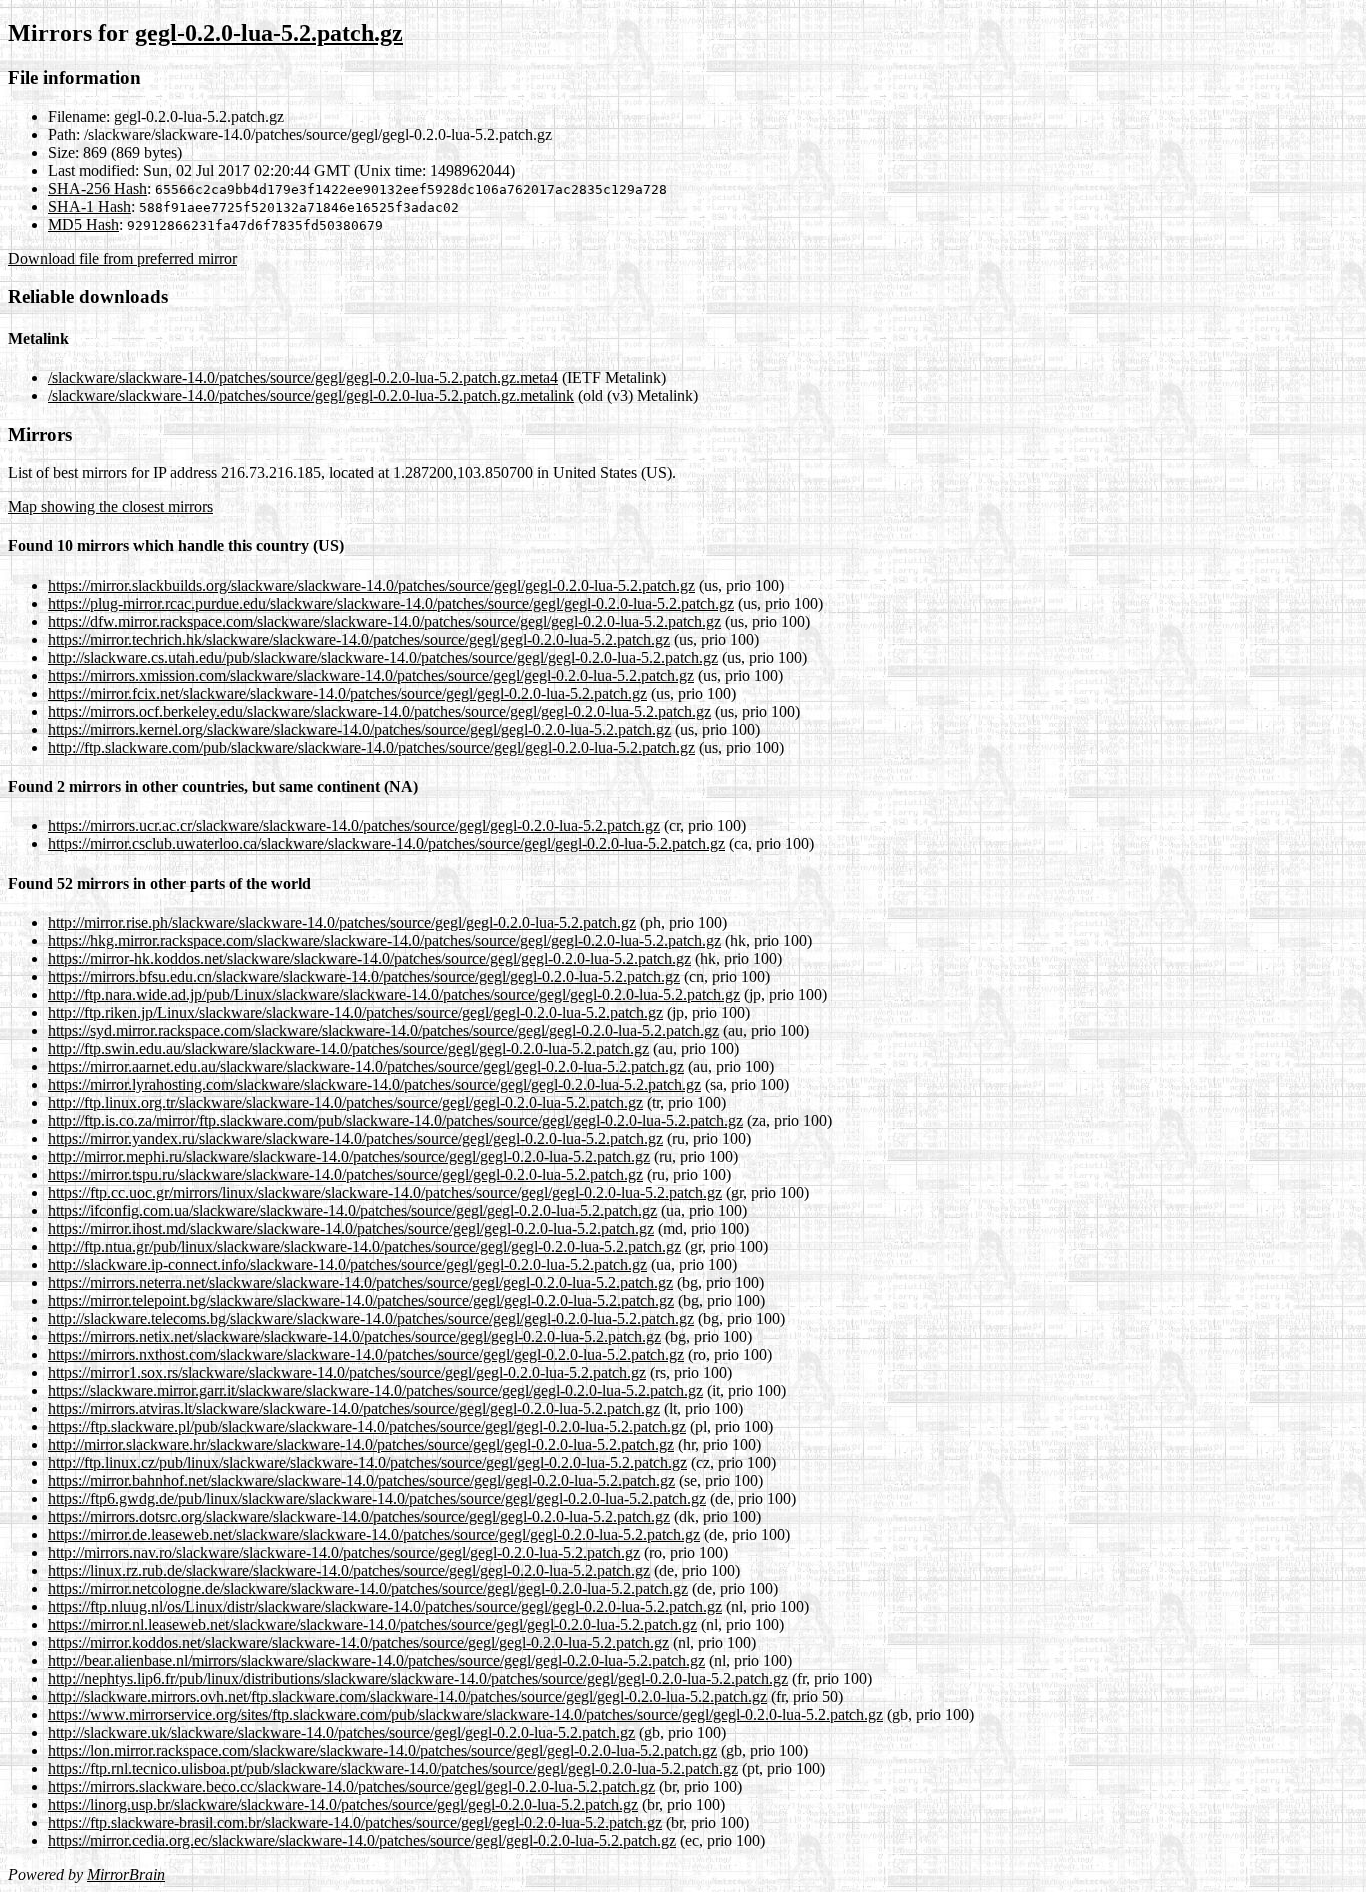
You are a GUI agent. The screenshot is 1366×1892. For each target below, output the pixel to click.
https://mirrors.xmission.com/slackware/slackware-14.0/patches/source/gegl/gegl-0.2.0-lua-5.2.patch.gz (371, 675)
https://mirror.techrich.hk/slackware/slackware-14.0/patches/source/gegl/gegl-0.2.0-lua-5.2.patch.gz (359, 639)
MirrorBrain (126, 1874)
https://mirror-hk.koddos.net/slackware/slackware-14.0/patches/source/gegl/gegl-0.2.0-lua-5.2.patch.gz (369, 958)
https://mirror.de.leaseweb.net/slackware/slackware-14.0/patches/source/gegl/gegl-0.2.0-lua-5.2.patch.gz (374, 1534)
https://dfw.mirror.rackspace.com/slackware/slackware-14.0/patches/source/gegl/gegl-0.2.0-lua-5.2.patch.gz (384, 621)
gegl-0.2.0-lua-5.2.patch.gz (269, 33)
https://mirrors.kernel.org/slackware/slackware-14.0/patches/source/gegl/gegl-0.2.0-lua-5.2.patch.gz (359, 729)
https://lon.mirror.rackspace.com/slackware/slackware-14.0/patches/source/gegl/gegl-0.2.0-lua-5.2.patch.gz (382, 1750)
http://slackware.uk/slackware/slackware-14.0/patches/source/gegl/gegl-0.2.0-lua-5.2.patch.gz (341, 1732)
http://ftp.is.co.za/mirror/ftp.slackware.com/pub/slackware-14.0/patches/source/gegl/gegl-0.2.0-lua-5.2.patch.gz (395, 1120)
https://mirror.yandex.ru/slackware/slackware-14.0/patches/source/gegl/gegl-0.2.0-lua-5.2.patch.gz (355, 1138)
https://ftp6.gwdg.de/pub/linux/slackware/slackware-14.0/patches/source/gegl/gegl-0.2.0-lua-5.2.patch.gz (377, 1498)
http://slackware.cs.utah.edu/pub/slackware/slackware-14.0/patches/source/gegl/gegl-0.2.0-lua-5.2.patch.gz (383, 657)
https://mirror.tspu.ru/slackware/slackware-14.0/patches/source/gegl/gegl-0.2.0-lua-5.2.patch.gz (345, 1174)
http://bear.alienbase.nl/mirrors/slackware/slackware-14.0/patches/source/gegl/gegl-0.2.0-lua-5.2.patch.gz (376, 1660)
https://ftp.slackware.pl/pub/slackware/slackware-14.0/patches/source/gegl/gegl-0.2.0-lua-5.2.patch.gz (367, 1426)
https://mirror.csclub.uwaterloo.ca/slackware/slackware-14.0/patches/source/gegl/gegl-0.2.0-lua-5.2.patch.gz (386, 843)
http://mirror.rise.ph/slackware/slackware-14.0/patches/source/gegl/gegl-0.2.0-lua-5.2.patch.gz (342, 922)
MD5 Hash (83, 224)
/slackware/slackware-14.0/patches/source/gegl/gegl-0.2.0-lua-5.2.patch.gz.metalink (311, 395)
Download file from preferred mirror (122, 258)
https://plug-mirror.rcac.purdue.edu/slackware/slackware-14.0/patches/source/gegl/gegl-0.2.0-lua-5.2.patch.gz (391, 603)
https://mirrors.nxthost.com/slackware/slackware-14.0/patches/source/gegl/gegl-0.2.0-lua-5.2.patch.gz (366, 1354)
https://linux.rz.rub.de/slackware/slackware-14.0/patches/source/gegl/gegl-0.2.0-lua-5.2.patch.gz (349, 1570)
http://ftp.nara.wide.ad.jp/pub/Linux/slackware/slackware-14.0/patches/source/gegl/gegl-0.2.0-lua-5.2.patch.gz (394, 994)
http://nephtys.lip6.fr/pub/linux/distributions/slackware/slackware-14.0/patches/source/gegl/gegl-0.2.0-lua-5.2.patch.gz (418, 1678)
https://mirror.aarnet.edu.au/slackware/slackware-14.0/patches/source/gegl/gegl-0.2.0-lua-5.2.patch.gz (366, 1066)
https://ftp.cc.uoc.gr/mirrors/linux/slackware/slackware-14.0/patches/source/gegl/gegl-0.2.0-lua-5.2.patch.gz (385, 1192)
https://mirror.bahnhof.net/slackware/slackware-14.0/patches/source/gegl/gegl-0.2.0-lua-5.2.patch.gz (361, 1480)
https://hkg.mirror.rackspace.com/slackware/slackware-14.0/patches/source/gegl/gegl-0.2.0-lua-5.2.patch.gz (384, 940)
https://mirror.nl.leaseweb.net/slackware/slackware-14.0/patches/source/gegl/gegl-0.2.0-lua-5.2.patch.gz (372, 1624)
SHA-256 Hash (97, 188)
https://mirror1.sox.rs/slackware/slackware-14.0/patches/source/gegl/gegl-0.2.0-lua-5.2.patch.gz (347, 1372)
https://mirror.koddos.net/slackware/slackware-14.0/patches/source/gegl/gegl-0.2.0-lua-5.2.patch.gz (358, 1642)
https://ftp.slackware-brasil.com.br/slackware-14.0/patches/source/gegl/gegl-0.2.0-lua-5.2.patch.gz (355, 1822)
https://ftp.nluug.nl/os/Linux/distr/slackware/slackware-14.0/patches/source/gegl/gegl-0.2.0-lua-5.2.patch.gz (385, 1606)
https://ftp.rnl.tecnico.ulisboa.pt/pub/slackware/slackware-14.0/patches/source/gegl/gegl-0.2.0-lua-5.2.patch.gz (393, 1768)
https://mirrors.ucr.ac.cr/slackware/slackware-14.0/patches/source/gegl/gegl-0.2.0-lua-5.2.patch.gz (354, 825)
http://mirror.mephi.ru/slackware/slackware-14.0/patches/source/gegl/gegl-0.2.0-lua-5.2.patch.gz (349, 1156)
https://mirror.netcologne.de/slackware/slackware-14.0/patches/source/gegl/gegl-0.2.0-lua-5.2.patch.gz (368, 1588)
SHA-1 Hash (89, 206)
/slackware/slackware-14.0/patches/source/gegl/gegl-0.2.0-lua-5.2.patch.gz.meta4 (303, 377)
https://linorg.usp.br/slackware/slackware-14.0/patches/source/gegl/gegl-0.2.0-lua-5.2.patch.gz (343, 1804)
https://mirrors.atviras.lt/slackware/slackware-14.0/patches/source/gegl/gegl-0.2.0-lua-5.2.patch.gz (354, 1408)
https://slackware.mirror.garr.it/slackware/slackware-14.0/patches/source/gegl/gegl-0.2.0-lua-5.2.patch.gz (375, 1390)
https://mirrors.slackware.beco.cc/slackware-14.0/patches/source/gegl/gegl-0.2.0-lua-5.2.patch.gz (351, 1786)
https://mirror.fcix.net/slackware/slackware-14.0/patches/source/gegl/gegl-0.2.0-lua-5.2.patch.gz (347, 693)
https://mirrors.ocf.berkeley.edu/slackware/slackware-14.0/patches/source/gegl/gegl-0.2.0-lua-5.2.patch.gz (379, 711)
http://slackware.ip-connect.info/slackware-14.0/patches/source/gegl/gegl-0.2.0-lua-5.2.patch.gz (347, 1264)
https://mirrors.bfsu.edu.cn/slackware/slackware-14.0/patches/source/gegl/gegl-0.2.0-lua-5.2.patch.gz (364, 976)
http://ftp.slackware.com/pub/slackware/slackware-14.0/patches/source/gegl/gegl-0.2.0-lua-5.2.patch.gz (371, 747)
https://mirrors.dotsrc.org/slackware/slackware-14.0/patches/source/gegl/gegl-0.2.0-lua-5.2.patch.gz (359, 1516)
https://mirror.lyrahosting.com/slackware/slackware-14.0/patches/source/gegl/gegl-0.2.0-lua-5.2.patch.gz (374, 1084)
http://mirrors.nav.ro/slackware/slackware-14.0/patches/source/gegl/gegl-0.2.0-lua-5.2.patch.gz (344, 1552)
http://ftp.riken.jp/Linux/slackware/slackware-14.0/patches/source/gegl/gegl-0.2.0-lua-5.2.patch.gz (355, 1012)
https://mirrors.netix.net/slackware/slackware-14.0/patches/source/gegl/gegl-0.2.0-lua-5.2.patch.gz (354, 1336)
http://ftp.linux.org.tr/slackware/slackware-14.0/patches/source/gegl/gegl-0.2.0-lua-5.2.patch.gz (345, 1102)
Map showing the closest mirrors (110, 506)
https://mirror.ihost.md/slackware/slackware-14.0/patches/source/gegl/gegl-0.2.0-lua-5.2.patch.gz (351, 1228)
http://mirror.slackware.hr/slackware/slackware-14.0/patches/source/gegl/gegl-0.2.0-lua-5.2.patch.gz (361, 1444)
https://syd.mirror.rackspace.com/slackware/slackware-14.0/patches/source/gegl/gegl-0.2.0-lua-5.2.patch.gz (383, 1030)
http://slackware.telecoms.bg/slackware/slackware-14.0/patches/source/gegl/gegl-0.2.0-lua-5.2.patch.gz (371, 1318)
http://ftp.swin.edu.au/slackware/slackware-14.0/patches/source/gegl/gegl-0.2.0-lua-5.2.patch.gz (348, 1048)
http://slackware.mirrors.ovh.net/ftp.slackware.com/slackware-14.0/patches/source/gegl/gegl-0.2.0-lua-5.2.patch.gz (407, 1696)
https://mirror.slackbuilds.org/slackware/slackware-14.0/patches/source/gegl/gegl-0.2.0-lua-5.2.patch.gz (371, 585)
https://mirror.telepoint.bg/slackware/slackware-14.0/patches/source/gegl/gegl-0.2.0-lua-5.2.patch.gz (361, 1300)
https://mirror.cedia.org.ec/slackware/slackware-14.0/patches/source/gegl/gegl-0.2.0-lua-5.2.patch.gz (362, 1840)
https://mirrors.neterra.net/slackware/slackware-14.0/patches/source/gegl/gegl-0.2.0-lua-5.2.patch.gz (360, 1282)
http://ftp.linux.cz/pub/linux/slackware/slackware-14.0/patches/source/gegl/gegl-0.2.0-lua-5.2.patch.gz (367, 1462)
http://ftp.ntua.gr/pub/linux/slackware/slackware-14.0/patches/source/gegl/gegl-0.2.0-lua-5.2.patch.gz (364, 1246)
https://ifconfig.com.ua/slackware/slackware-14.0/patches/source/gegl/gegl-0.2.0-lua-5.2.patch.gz (352, 1210)
